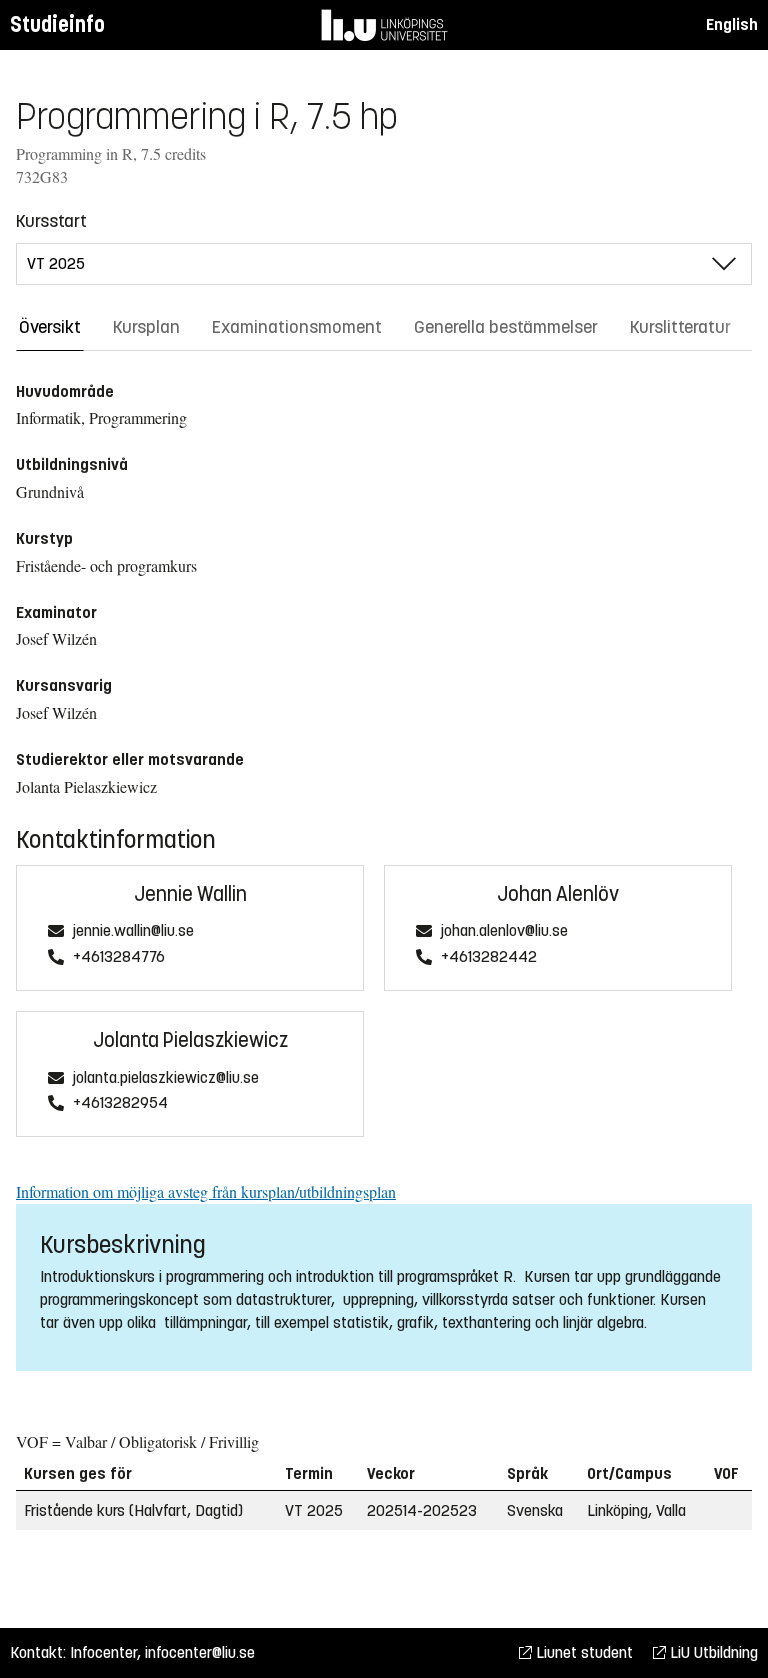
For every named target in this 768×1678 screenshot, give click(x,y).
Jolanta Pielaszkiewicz (190, 1040)
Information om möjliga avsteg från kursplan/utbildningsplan (206, 1191)
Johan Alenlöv (558, 894)
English (732, 24)
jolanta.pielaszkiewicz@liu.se (166, 1078)
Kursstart (51, 221)
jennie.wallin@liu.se (133, 931)
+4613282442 (489, 957)
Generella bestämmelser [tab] (506, 327)
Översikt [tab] (50, 327)
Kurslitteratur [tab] (680, 327)
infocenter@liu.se (200, 1652)
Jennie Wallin (190, 894)
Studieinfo (57, 24)
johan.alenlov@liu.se (504, 931)
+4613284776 (119, 957)
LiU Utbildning (712, 1652)
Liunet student (582, 1652)
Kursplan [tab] (146, 327)
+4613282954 (120, 1103)
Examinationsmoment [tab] (297, 327)
